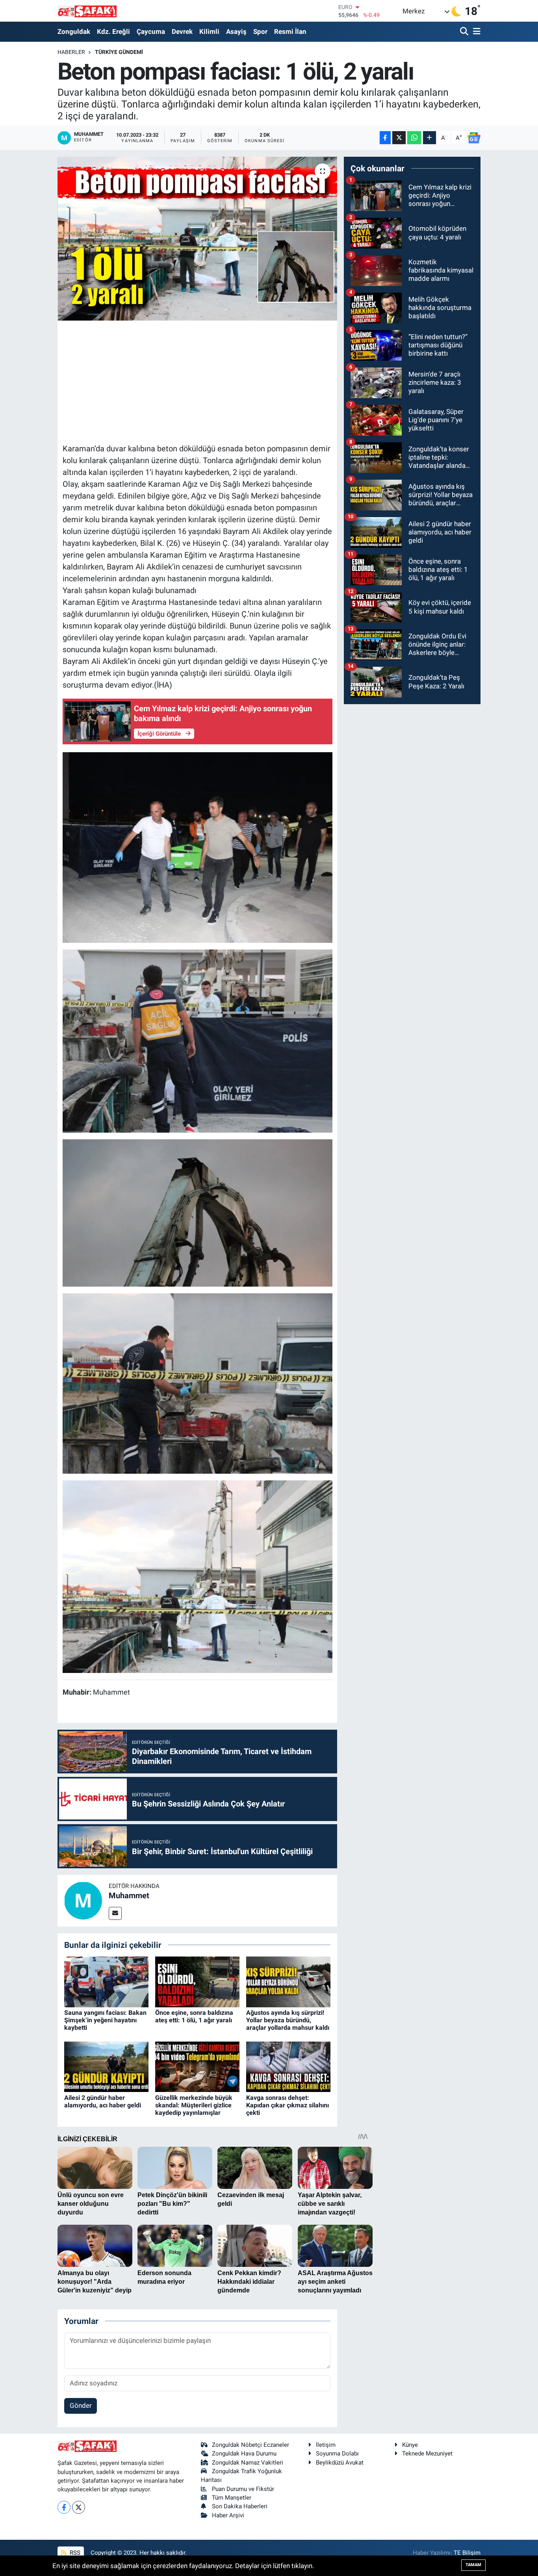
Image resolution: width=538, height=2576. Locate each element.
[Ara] (465, 32)
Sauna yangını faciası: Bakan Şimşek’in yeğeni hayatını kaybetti (105, 2020)
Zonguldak (74, 32)
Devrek (182, 32)
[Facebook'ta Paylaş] (385, 138)
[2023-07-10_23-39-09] (198, 1576)
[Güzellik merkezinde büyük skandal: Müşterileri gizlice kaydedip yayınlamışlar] (197, 2066)
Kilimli (209, 32)
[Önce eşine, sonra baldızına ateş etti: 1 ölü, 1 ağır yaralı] (197, 1981)
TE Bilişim (467, 2553)
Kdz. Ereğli (113, 32)
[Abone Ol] (474, 138)
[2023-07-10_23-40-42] (198, 847)
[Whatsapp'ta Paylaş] (414, 138)
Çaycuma (151, 32)
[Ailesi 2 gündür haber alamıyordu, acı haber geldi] (106, 2066)
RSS (74, 2553)
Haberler (71, 52)
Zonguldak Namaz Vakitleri (248, 2463)
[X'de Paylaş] (399, 138)
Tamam (473, 2565)
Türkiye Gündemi (119, 52)
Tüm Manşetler (232, 2498)
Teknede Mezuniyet (427, 2454)
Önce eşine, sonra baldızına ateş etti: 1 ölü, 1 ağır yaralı (194, 2016)
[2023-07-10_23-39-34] (198, 1212)
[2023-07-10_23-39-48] (198, 1383)
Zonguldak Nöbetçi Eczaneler (250, 2445)
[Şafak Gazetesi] (87, 11)
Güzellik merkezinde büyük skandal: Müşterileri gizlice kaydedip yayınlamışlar (194, 2105)
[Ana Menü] (475, 32)
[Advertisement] (206, 381)
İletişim (326, 2445)
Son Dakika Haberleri (240, 2506)
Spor (260, 32)
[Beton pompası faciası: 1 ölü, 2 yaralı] (198, 239)
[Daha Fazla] (429, 138)
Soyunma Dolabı (337, 2454)
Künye (410, 2445)
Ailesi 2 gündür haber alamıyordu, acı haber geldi (103, 2101)
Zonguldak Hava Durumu (244, 2454)
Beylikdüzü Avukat (340, 2463)
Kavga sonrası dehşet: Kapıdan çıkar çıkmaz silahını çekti (288, 2105)
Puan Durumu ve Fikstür (243, 2489)
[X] (79, 2507)
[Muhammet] (83, 1900)
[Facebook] (64, 2507)
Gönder (81, 2405)
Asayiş (236, 32)
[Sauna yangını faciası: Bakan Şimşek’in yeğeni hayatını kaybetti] (106, 1981)
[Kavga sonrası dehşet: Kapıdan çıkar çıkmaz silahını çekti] (288, 2066)
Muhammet (129, 1895)
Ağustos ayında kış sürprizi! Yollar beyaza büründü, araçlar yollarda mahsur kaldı (288, 2020)
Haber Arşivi (228, 2515)
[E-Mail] (115, 1913)
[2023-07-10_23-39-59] (198, 1040)
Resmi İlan (290, 32)
